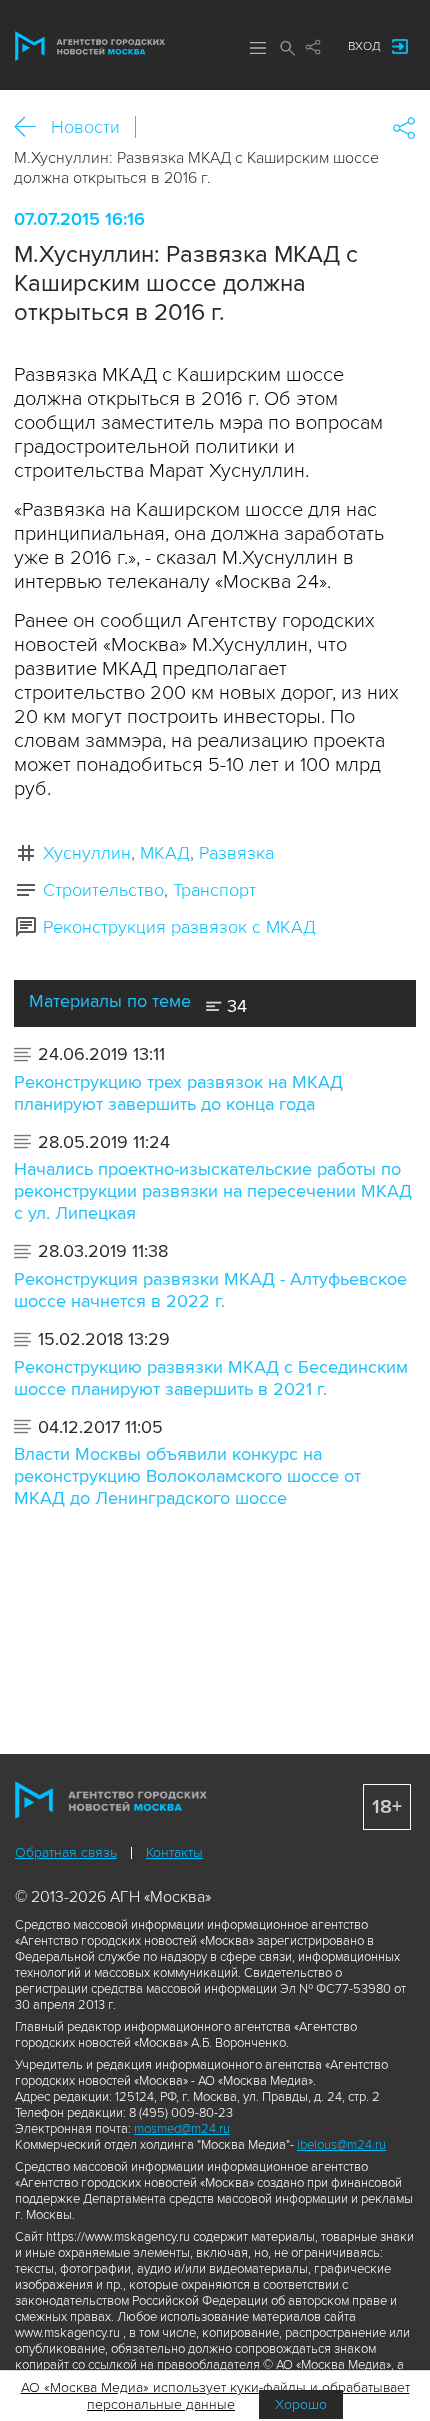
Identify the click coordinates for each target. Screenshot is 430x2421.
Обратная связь (66, 1852)
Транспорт (214, 890)
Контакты (174, 1852)
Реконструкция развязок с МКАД (179, 927)
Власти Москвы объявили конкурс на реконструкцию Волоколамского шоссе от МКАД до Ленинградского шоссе (187, 1476)
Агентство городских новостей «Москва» (90, 46)
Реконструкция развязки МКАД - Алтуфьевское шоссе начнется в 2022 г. (210, 1290)
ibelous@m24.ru (341, 2145)
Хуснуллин (87, 853)
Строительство (103, 890)
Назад (32, 127)
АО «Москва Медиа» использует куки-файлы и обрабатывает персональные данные (215, 2396)
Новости (85, 127)
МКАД (165, 853)
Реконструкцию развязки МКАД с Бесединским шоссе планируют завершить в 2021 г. (211, 1378)
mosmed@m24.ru (182, 2129)
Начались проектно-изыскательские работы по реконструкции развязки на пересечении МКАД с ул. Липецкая (213, 1191)
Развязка (236, 853)
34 (234, 1006)
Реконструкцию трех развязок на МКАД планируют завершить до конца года (178, 1093)
